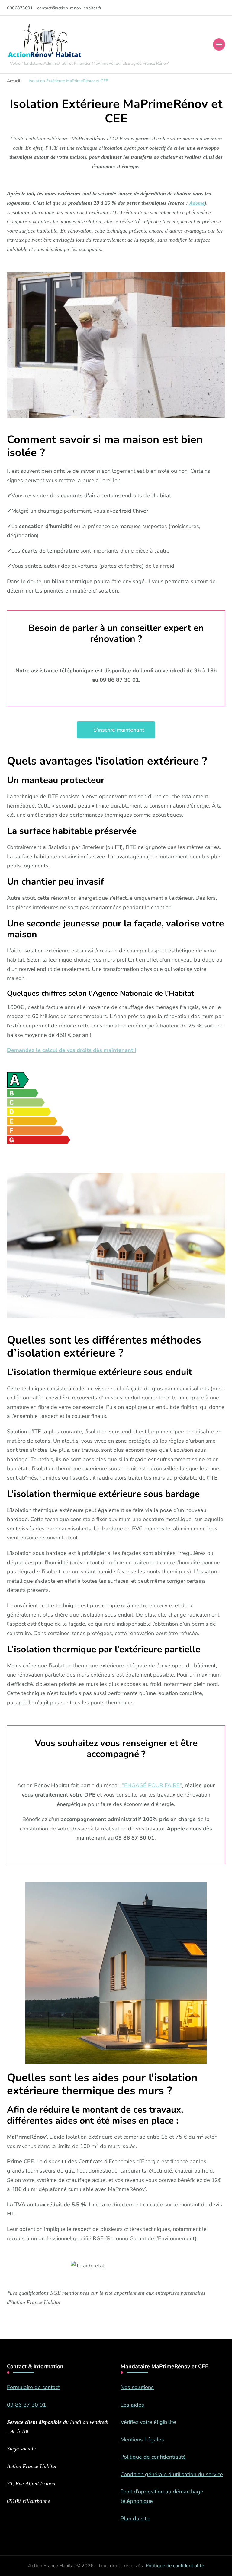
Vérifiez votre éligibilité (148, 2422)
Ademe (197, 203)
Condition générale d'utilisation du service (172, 2474)
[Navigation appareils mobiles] (219, 44)
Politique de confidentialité (153, 2457)
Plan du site (135, 2519)
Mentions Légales (142, 2440)
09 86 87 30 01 (27, 2405)
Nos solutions (137, 2387)
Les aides (132, 2405)
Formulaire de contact (33, 2387)
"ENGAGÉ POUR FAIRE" (151, 1785)
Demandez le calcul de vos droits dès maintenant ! (71, 1050)
